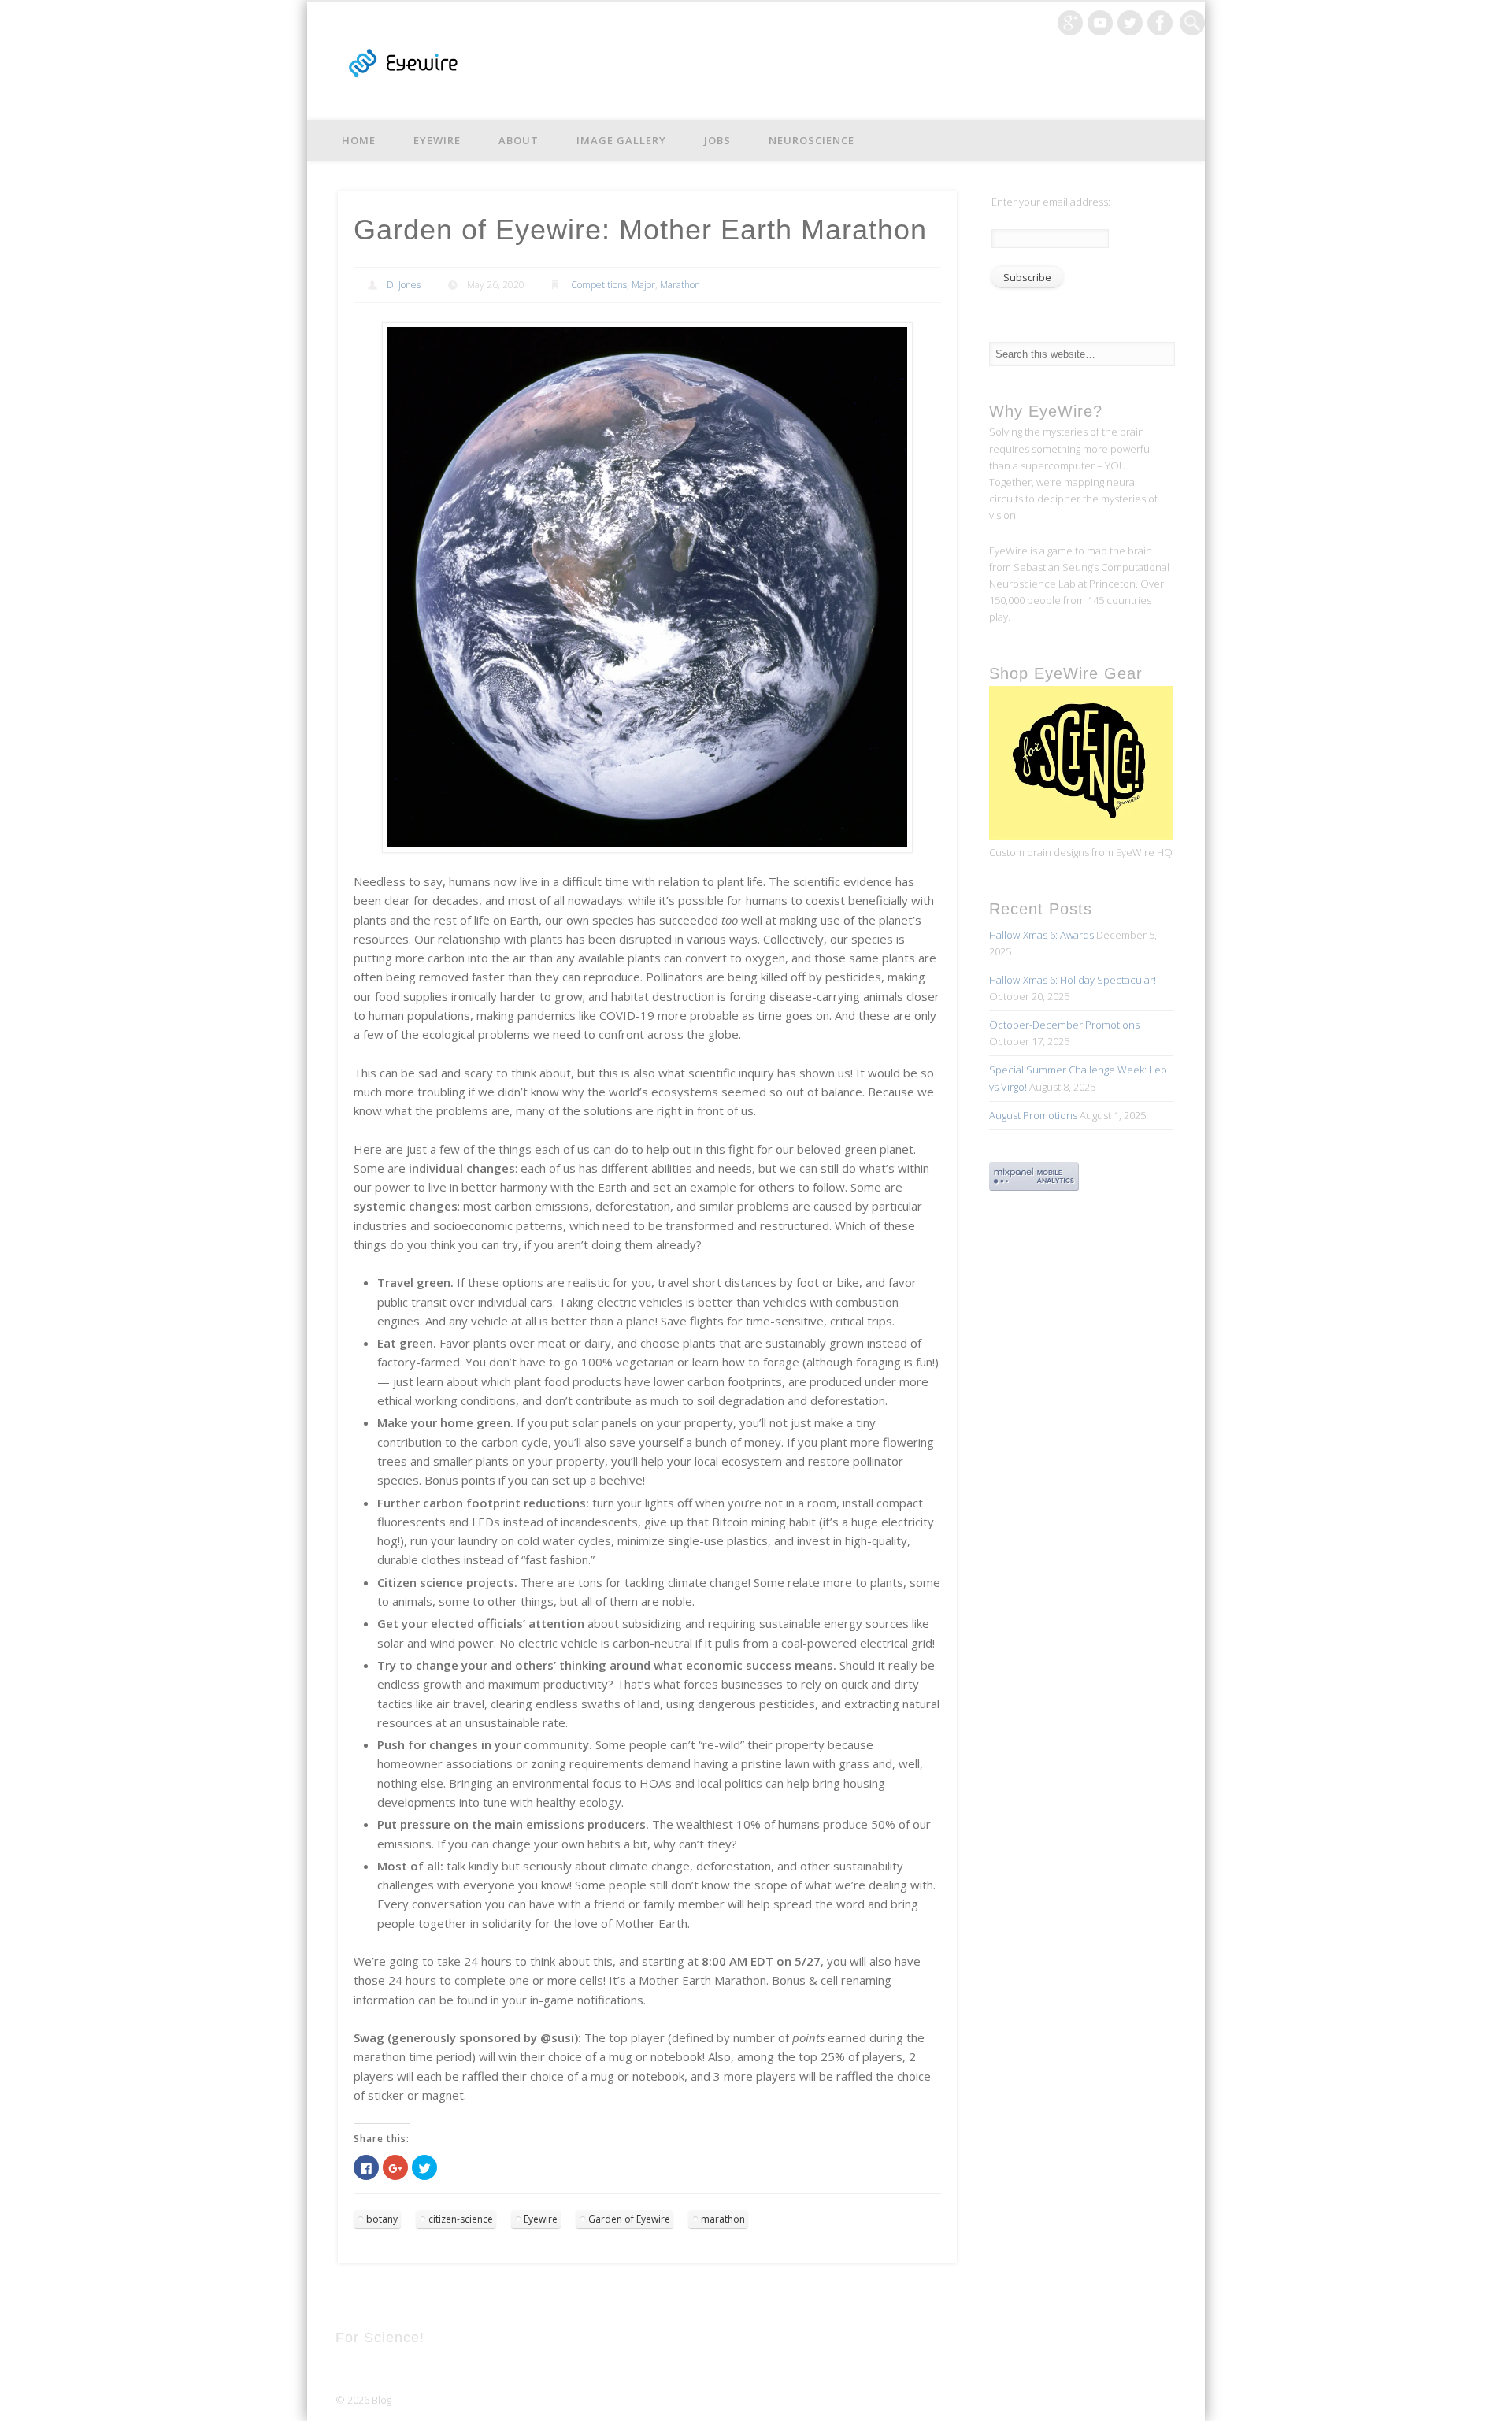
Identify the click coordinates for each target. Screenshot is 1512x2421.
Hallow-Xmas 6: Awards (1041, 935)
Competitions (599, 285)
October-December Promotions (1064, 1025)
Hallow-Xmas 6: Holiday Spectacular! (1073, 980)
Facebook (1160, 23)
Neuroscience (812, 140)
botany (382, 2219)
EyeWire (437, 140)
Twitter (1130, 23)
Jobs (717, 140)
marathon (723, 2219)
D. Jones (404, 285)
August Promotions (1033, 1115)
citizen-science (461, 2219)
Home (359, 140)
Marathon (680, 285)
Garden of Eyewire (629, 2219)
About (519, 140)
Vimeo (1100, 23)
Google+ (1070, 23)
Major (643, 285)
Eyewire (541, 2219)
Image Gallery (621, 140)
